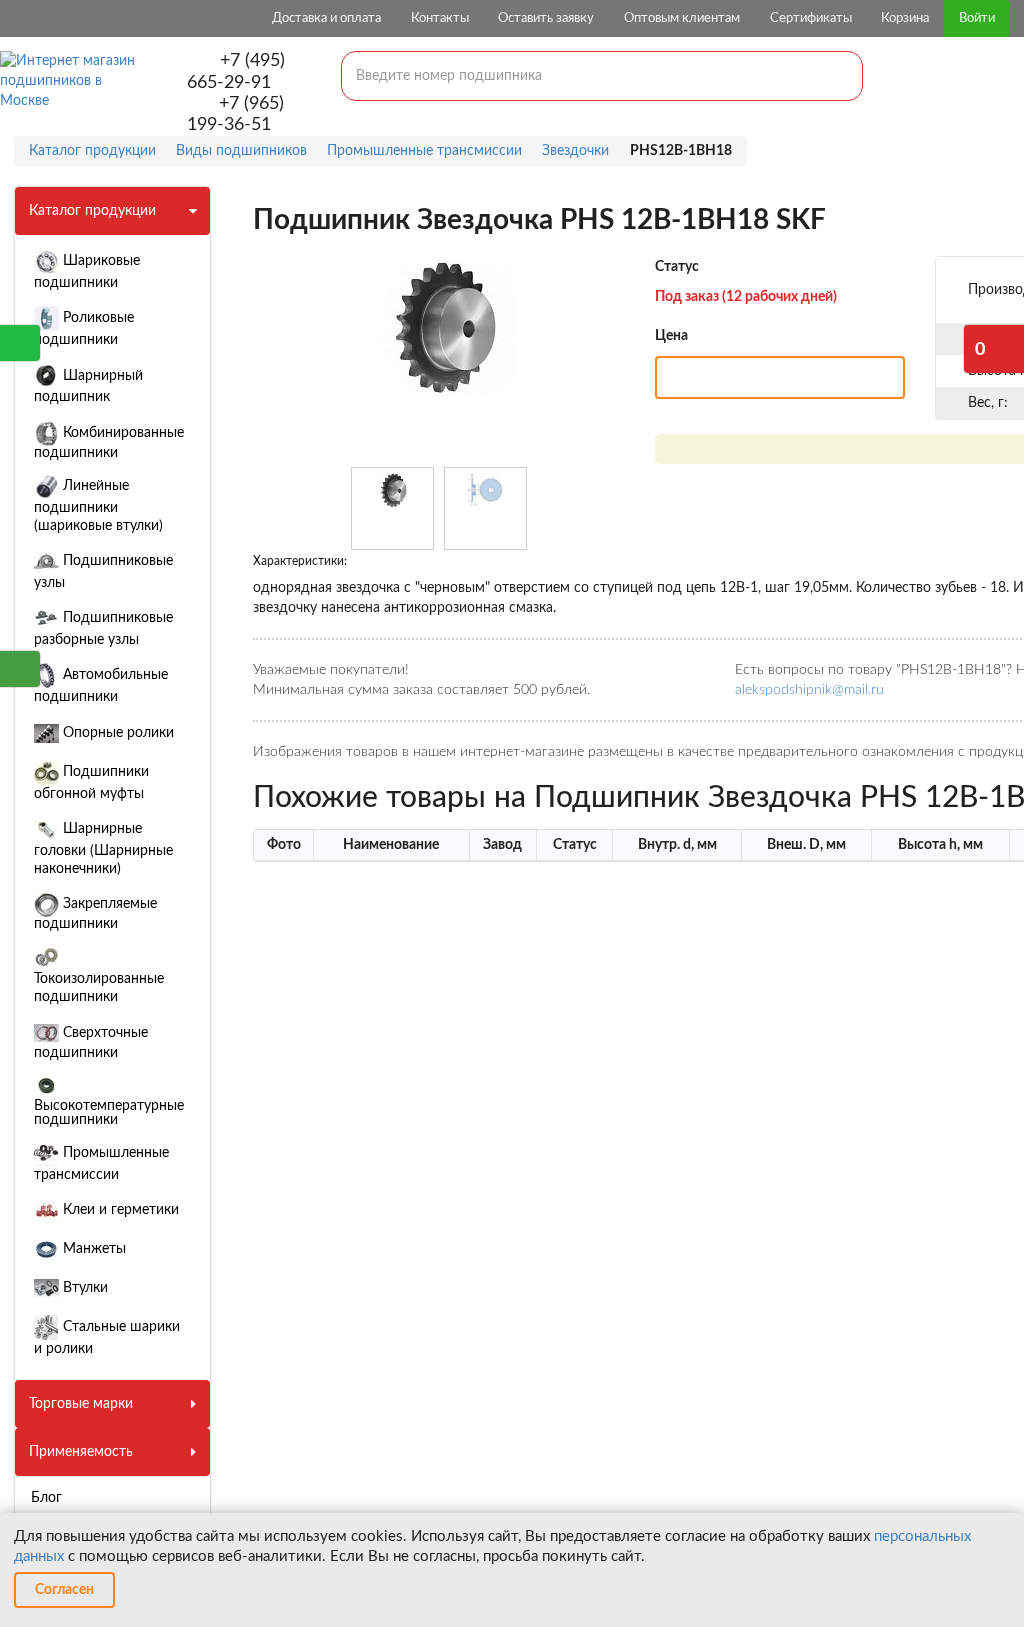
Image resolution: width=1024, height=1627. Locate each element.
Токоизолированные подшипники (99, 988)
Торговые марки (81, 1404)
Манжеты (92, 1249)
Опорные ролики (116, 733)
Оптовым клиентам (682, 18)
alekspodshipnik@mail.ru (809, 690)
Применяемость (81, 1452)
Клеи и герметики (119, 1210)
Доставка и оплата (326, 18)
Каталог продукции (92, 211)
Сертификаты (811, 18)
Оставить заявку (546, 18)
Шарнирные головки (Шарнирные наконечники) (103, 849)
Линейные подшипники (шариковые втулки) (98, 506)
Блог (46, 1498)
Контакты (440, 18)
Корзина (905, 18)
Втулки (83, 1288)
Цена (671, 336)
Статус (677, 267)
